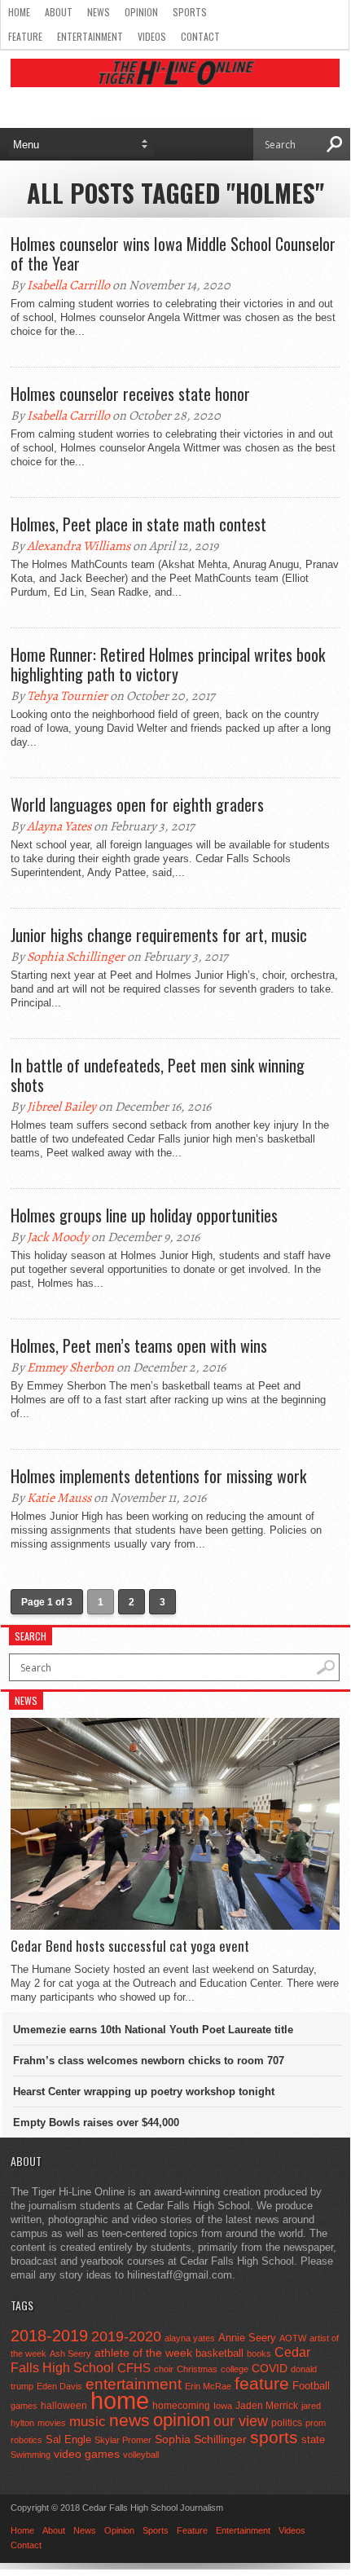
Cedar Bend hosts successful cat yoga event (130, 1946)
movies (52, 2423)
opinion (182, 2420)
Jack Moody (58, 1237)
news (129, 2420)
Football (311, 2386)
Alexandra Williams (79, 546)
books (259, 2354)
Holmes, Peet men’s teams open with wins (139, 1345)
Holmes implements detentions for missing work (158, 1476)
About (59, 12)
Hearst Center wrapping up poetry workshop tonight (144, 2092)
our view (241, 2421)
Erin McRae (208, 2386)
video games (87, 2454)
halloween (64, 2406)
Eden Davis (59, 2386)
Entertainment (90, 36)
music (88, 2422)
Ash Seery (70, 2354)
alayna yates (190, 2338)
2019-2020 (126, 2336)
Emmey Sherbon (70, 1367)
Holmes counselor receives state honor (130, 394)
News (99, 12)
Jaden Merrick (267, 2406)
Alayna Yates (59, 826)
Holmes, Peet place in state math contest (138, 524)
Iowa (223, 2406)
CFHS (134, 2368)
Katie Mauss (59, 1498)
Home (19, 12)
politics (287, 2423)
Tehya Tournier (67, 696)
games (24, 2406)
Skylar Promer (123, 2440)
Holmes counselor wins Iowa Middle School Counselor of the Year (173, 253)
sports (274, 2437)
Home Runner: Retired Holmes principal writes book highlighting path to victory (168, 664)
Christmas (197, 2369)
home (120, 2400)
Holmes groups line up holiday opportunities (144, 1215)
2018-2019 (49, 2336)
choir (164, 2369)
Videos (152, 36)
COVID (270, 2368)
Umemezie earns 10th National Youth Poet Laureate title (153, 2030)
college (235, 2369)
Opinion (141, 12)
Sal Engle (68, 2439)
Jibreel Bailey (61, 1107)
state (313, 2439)
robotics (26, 2440)
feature (262, 2383)
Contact (200, 36)
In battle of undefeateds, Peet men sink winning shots (158, 1075)
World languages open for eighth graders (137, 804)
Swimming (31, 2455)
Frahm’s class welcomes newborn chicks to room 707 (149, 2061)
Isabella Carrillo (68, 285)
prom (316, 2423)
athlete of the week (143, 2353)
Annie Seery (247, 2338)
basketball (219, 2353)
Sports (190, 12)
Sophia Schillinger (76, 957)
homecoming (181, 2406)
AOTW (293, 2338)
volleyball (141, 2455)
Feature (25, 36)
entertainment (134, 2384)
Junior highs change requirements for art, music (159, 935)
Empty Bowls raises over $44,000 (96, 2122)
